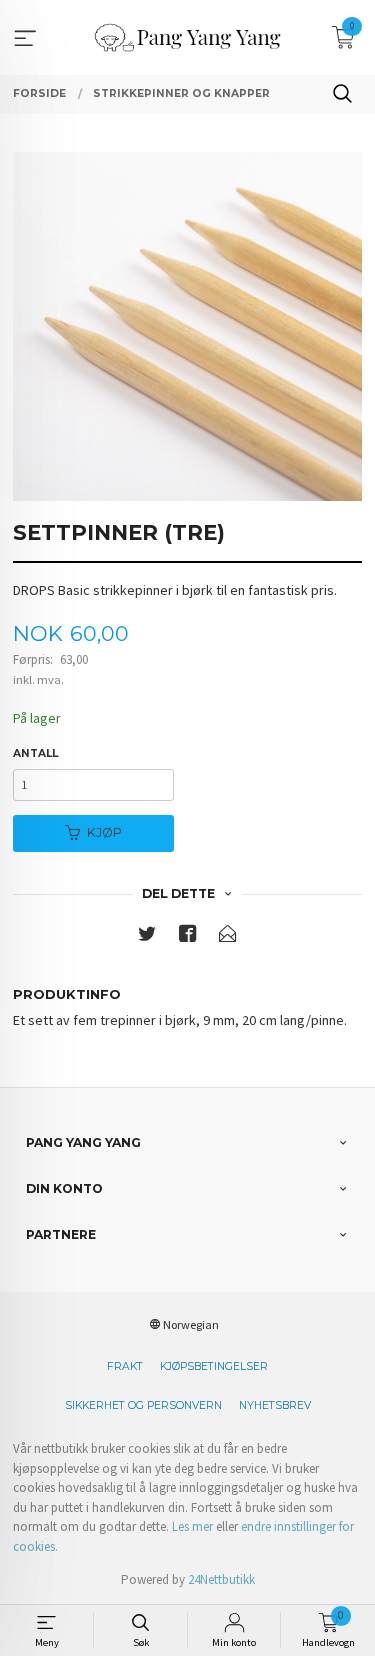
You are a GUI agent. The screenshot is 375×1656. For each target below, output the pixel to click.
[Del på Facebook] (188, 937)
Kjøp (104, 832)
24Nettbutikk (221, 1579)
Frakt (125, 1366)
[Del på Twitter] (147, 937)
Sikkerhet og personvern (143, 1405)
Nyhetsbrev (275, 1405)
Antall (35, 753)
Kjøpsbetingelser (214, 1366)
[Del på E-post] (228, 937)
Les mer (192, 1526)
